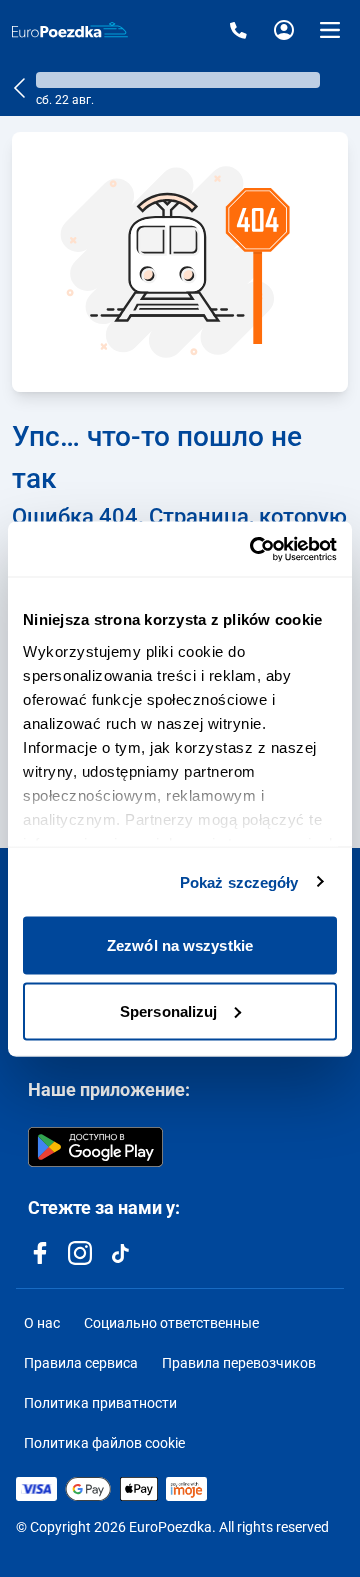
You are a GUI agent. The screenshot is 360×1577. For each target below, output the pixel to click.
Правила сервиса (81, 1363)
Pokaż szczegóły (239, 881)
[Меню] (330, 30)
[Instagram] (80, 1253)
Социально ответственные (171, 1323)
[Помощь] (238, 30)
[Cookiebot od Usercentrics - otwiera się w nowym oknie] (254, 549)
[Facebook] (40, 1253)
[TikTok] (120, 1253)
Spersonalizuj (168, 1010)
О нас (42, 1323)
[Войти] (284, 30)
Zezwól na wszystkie (180, 945)
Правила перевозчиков (239, 1363)
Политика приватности (100, 1403)
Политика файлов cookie (104, 1443)
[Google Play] (95, 1147)
